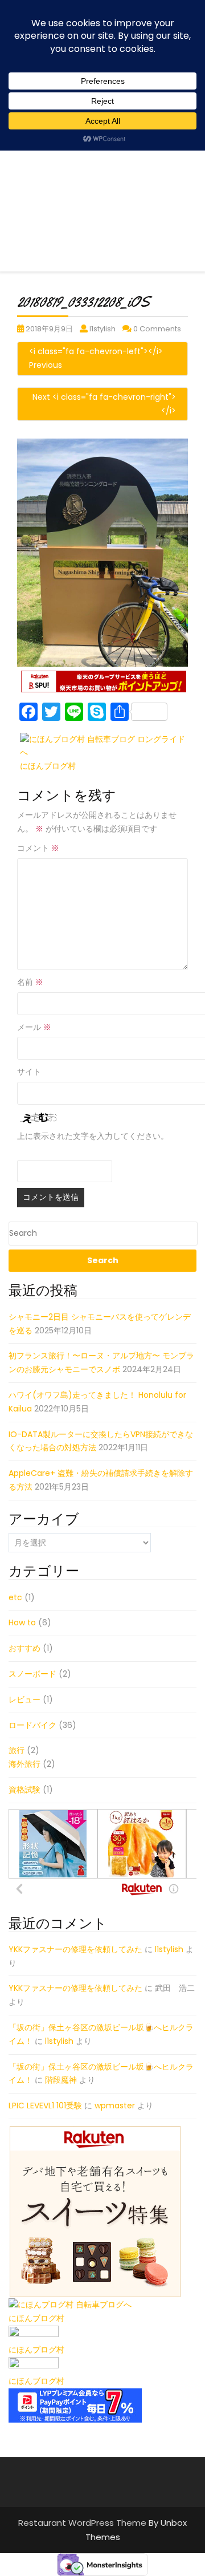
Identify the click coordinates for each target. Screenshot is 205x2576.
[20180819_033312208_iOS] (102, 552)
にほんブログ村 (48, 766)
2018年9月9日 (49, 329)
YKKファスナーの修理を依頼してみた (75, 1949)
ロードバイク (32, 1725)
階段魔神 (61, 2080)
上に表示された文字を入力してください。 (93, 1136)
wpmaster (115, 2106)
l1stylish (102, 329)
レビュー (24, 1699)
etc (15, 1597)
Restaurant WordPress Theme (83, 2523)
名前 (30, 982)
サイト (29, 1072)
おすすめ (24, 1648)
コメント (38, 848)
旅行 (17, 1750)
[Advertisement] (102, 169)
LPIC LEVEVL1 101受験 (45, 2106)
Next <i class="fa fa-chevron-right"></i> (104, 404)
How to (22, 1622)
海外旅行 (24, 1764)
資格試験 (24, 1790)
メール (34, 1027)
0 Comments (157, 329)
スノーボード (32, 1674)
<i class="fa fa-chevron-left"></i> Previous (96, 358)
